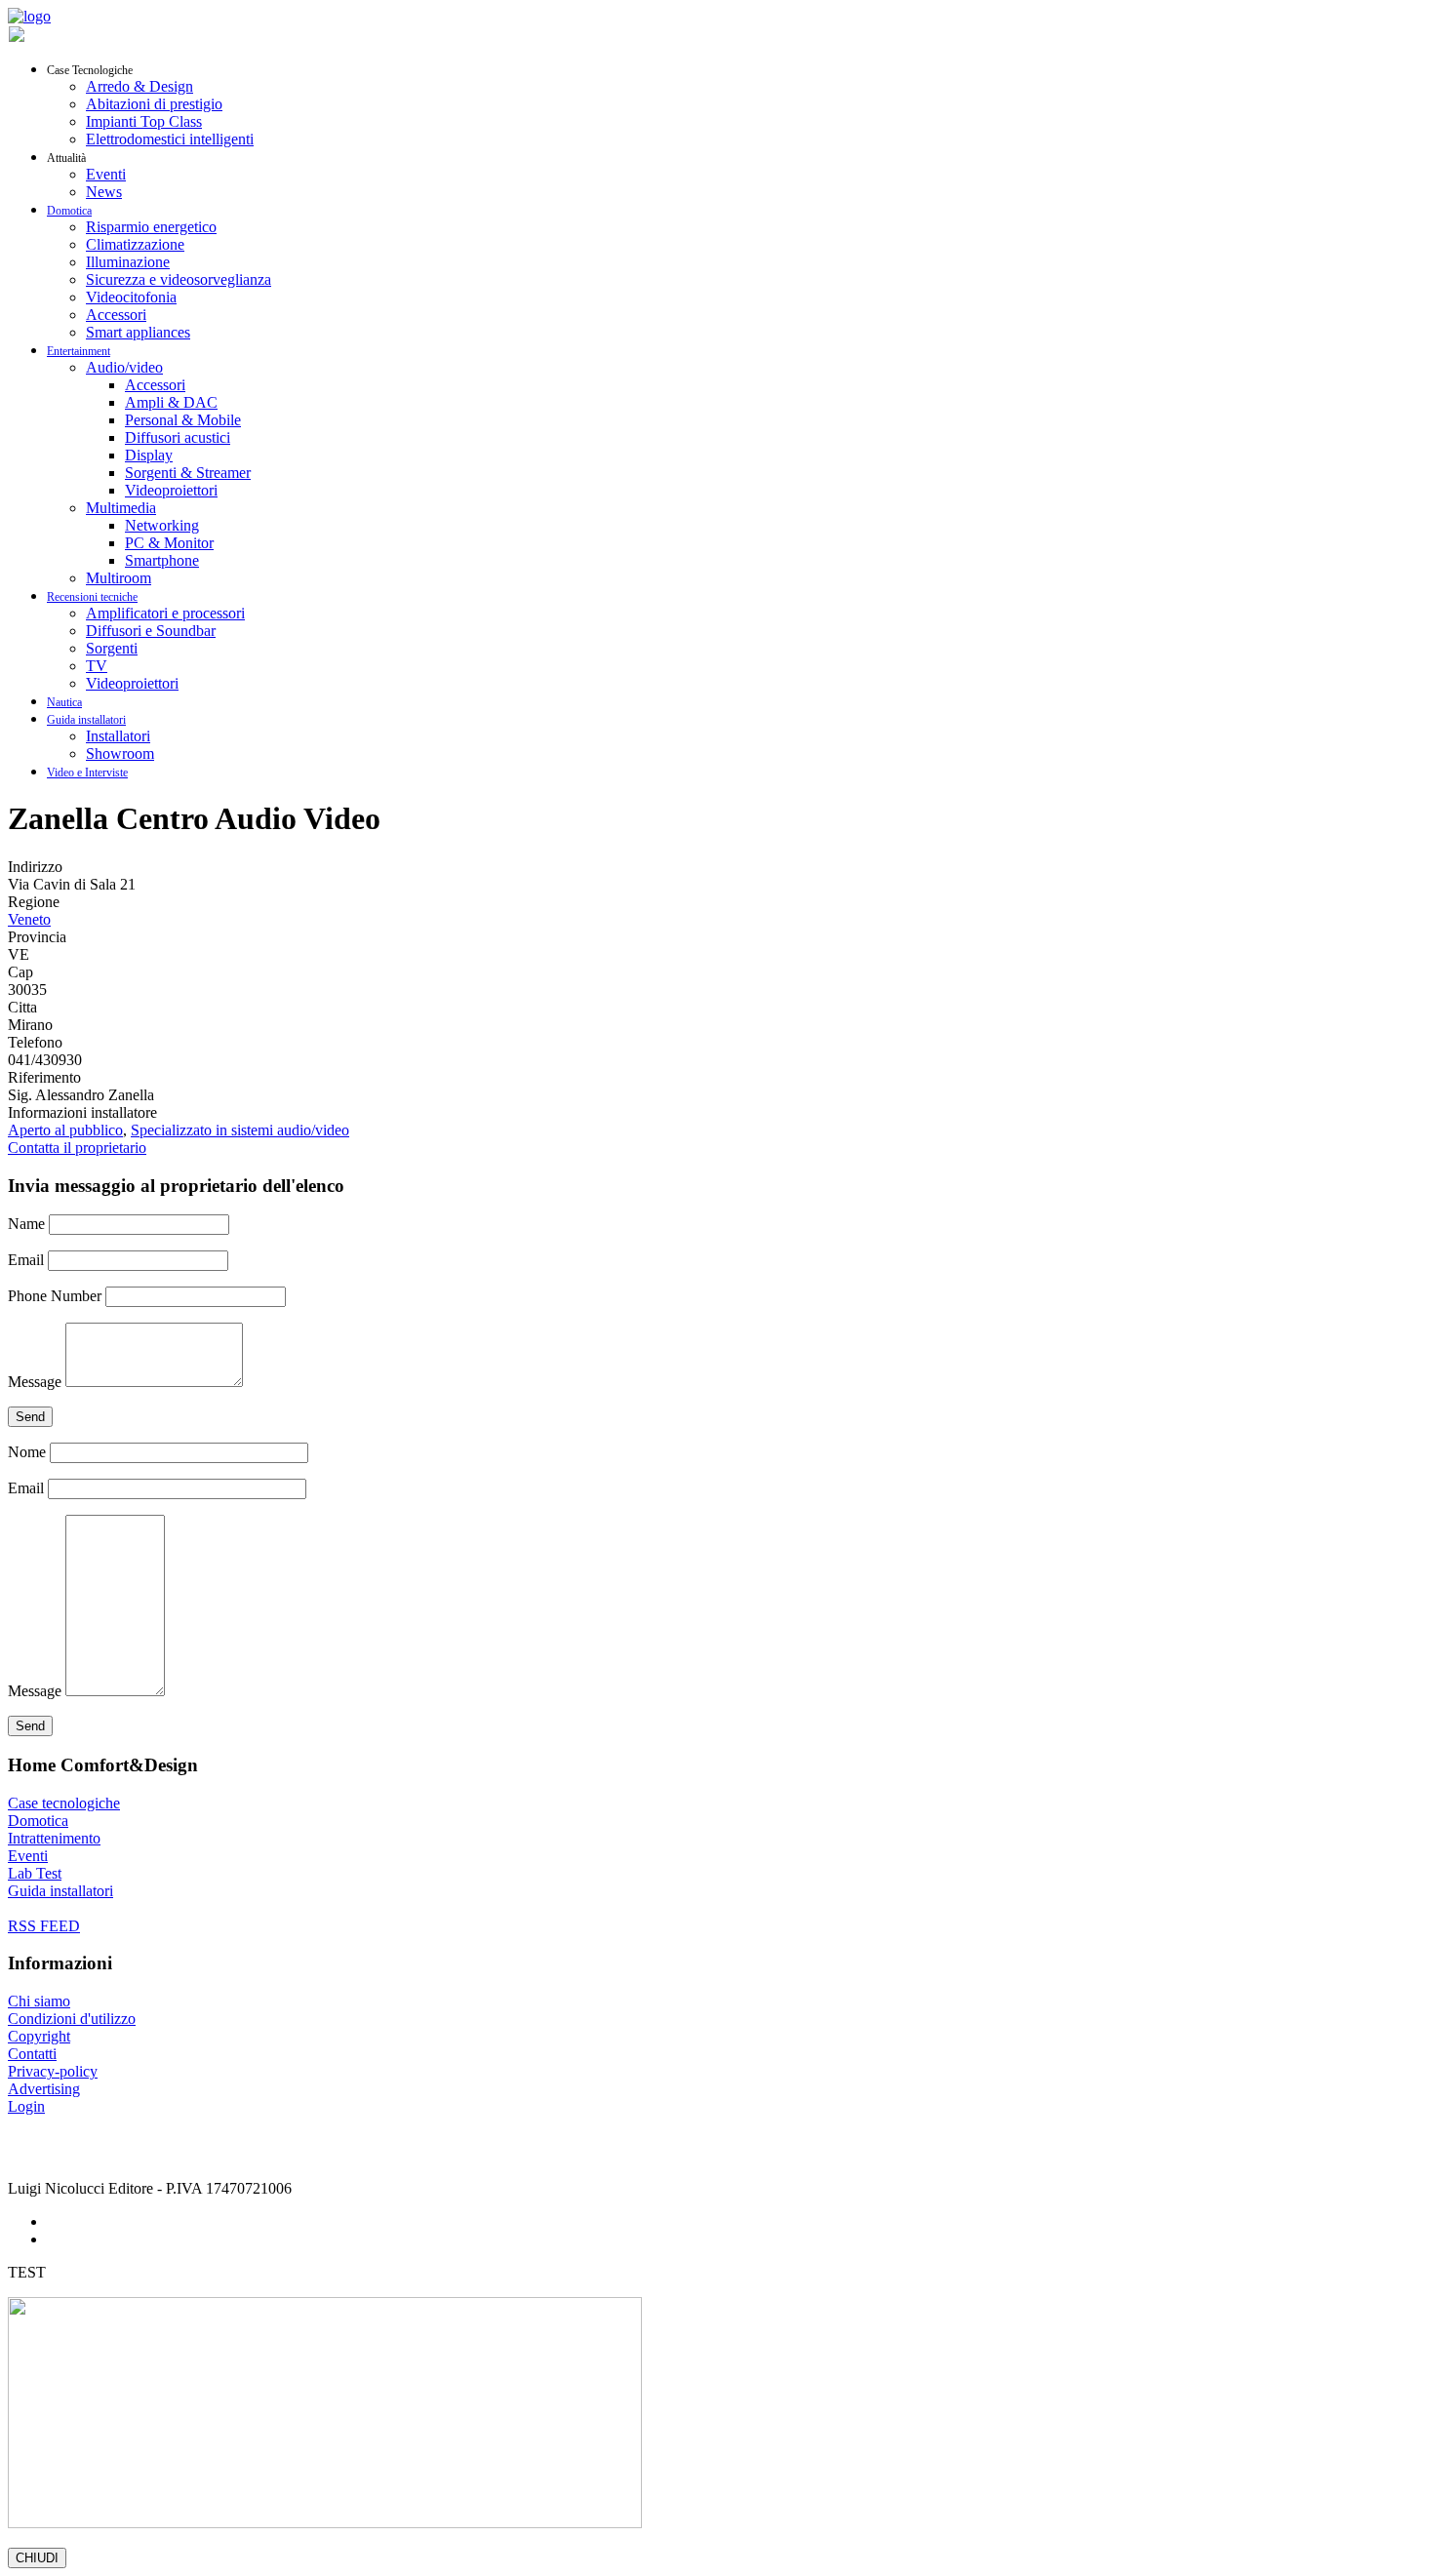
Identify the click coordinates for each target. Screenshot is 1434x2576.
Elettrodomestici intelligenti (170, 139)
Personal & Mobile (183, 420)
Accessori (116, 315)
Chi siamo (39, 2001)
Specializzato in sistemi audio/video (240, 1130)
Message (35, 1382)
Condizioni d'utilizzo (72, 2019)
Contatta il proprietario (77, 1148)
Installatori (118, 736)
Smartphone (162, 560)
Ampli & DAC (171, 402)
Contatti (32, 2054)
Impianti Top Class (144, 121)
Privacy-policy (53, 2071)
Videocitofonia (131, 297)
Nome (27, 1452)
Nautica (64, 702)
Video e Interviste (87, 773)
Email (26, 1260)
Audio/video (124, 367)
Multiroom (119, 578)
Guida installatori (86, 720)
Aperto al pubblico (65, 1130)
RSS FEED (44, 1926)
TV (97, 666)
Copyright (39, 2036)
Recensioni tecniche (92, 597)
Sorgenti (112, 648)
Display (149, 455)
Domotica (69, 211)
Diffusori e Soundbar (151, 631)
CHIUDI (37, 2558)
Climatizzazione (135, 244)
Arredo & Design (139, 86)
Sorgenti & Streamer (188, 473)
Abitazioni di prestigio (154, 104)
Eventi (106, 174)
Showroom (120, 753)
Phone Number (55, 1296)
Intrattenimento (54, 1838)
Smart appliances (138, 332)
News (104, 192)
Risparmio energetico (151, 227)
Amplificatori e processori (165, 613)
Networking (162, 525)
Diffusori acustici (178, 437)
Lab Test (35, 1873)
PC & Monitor (169, 543)
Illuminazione (128, 262)
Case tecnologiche (64, 1803)
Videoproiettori (171, 490)
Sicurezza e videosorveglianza (179, 279)
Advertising (44, 2089)
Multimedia (121, 508)
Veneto (29, 919)
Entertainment (79, 351)
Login (26, 2106)
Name (26, 1224)
